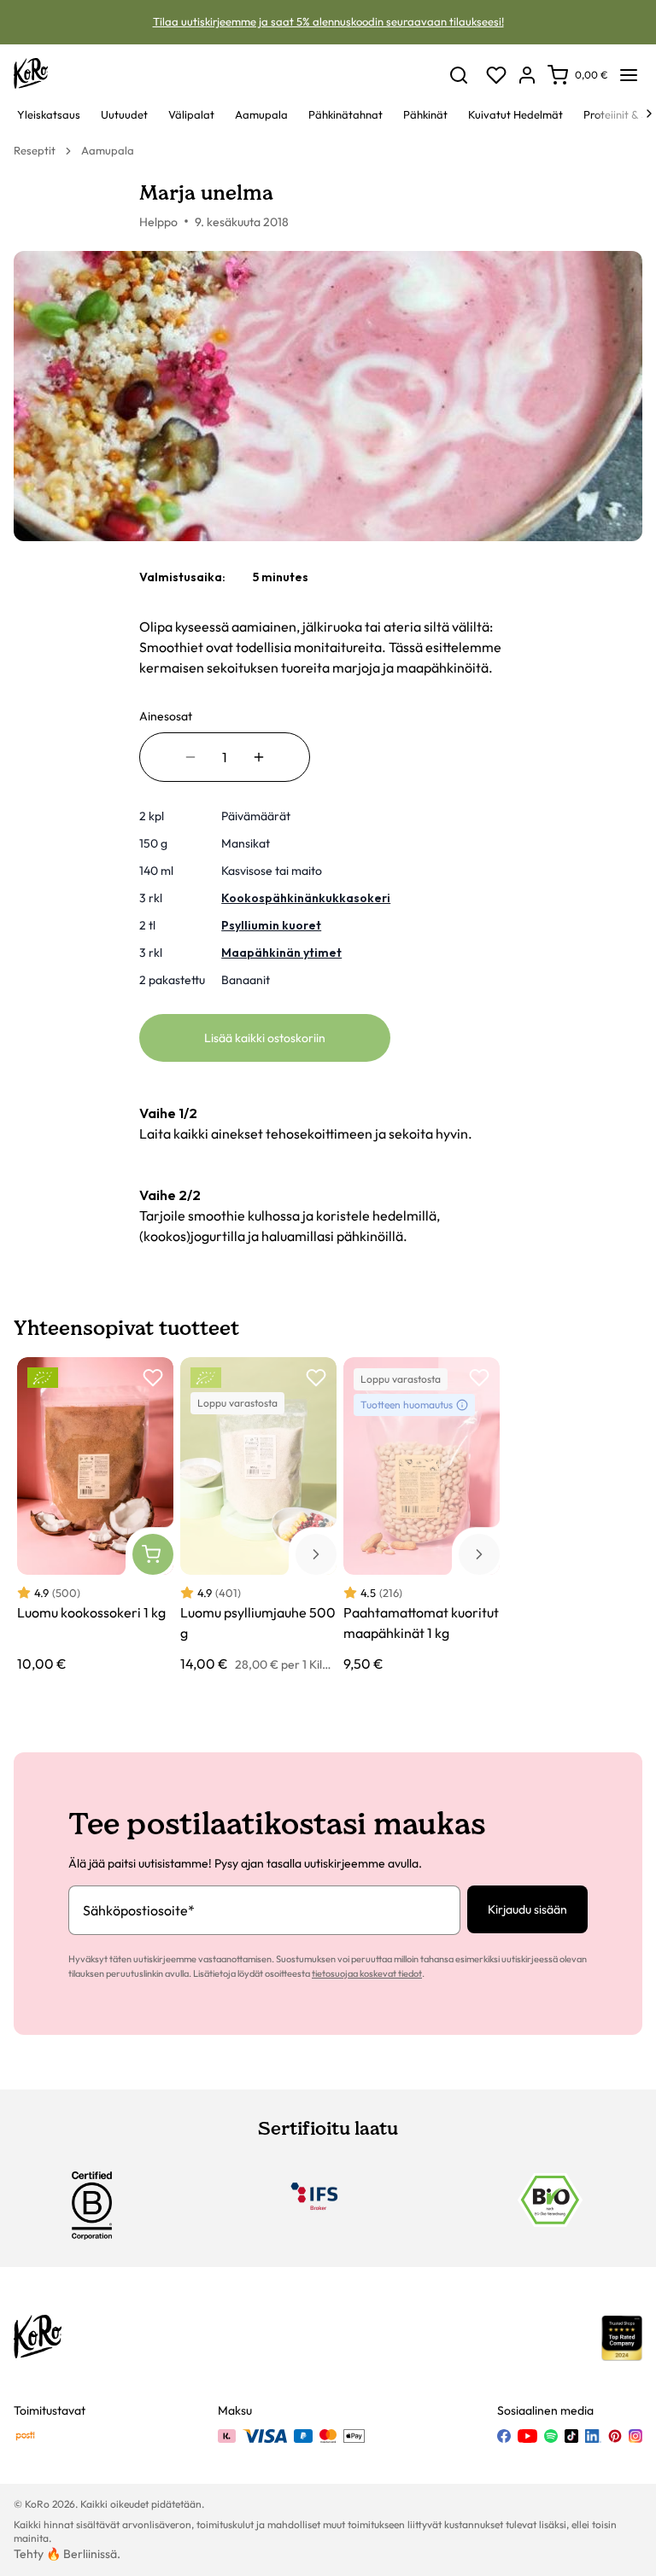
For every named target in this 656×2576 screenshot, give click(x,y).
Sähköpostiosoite (139, 1910)
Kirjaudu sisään (527, 1909)
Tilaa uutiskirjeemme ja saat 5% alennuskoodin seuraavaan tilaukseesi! (328, 21)
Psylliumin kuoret (271, 925)
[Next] (649, 114)
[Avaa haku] (459, 75)
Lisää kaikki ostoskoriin (265, 1038)
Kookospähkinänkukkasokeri (306, 898)
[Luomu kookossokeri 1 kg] (95, 1515)
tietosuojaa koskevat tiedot (367, 1973)
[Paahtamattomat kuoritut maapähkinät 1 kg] (422, 1515)
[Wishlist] (496, 75)
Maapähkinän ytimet (281, 953)
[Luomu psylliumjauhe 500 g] (258, 1515)
